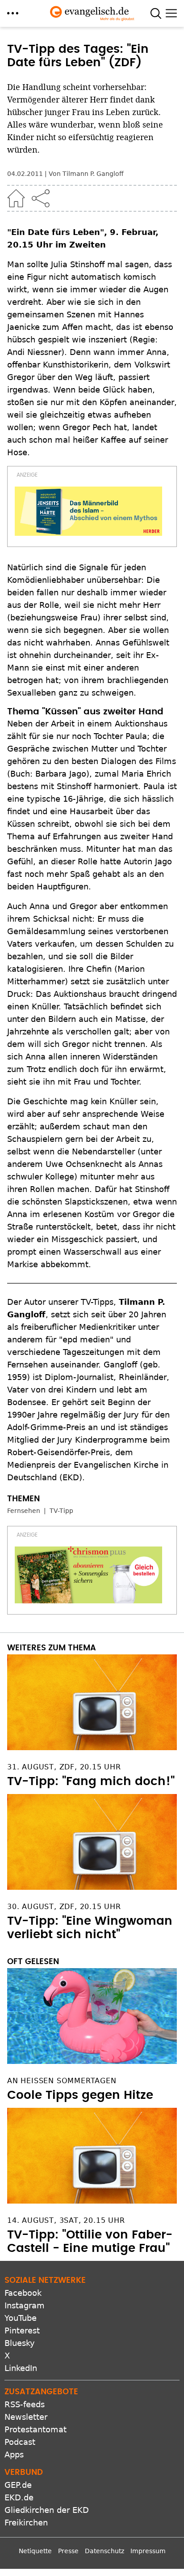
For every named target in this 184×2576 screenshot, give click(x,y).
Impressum (148, 2551)
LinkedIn (21, 2368)
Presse (68, 2551)
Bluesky (20, 2343)
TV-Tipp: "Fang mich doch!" (91, 1781)
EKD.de (19, 2497)
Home (16, 198)
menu (13, 13)
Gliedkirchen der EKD (47, 2510)
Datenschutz (105, 2551)
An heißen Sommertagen (62, 2081)
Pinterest (22, 2330)
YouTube (21, 2318)
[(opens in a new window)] (88, 511)
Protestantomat (36, 2429)
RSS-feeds (25, 2404)
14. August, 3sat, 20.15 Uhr (66, 2220)
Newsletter (26, 2417)
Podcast (20, 2442)
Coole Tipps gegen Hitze (80, 2095)
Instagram (25, 2305)
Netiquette (35, 2551)
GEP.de (18, 2485)
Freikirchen (26, 2523)
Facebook (23, 2293)
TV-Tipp (61, 1511)
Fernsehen (24, 1511)
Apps (14, 2454)
